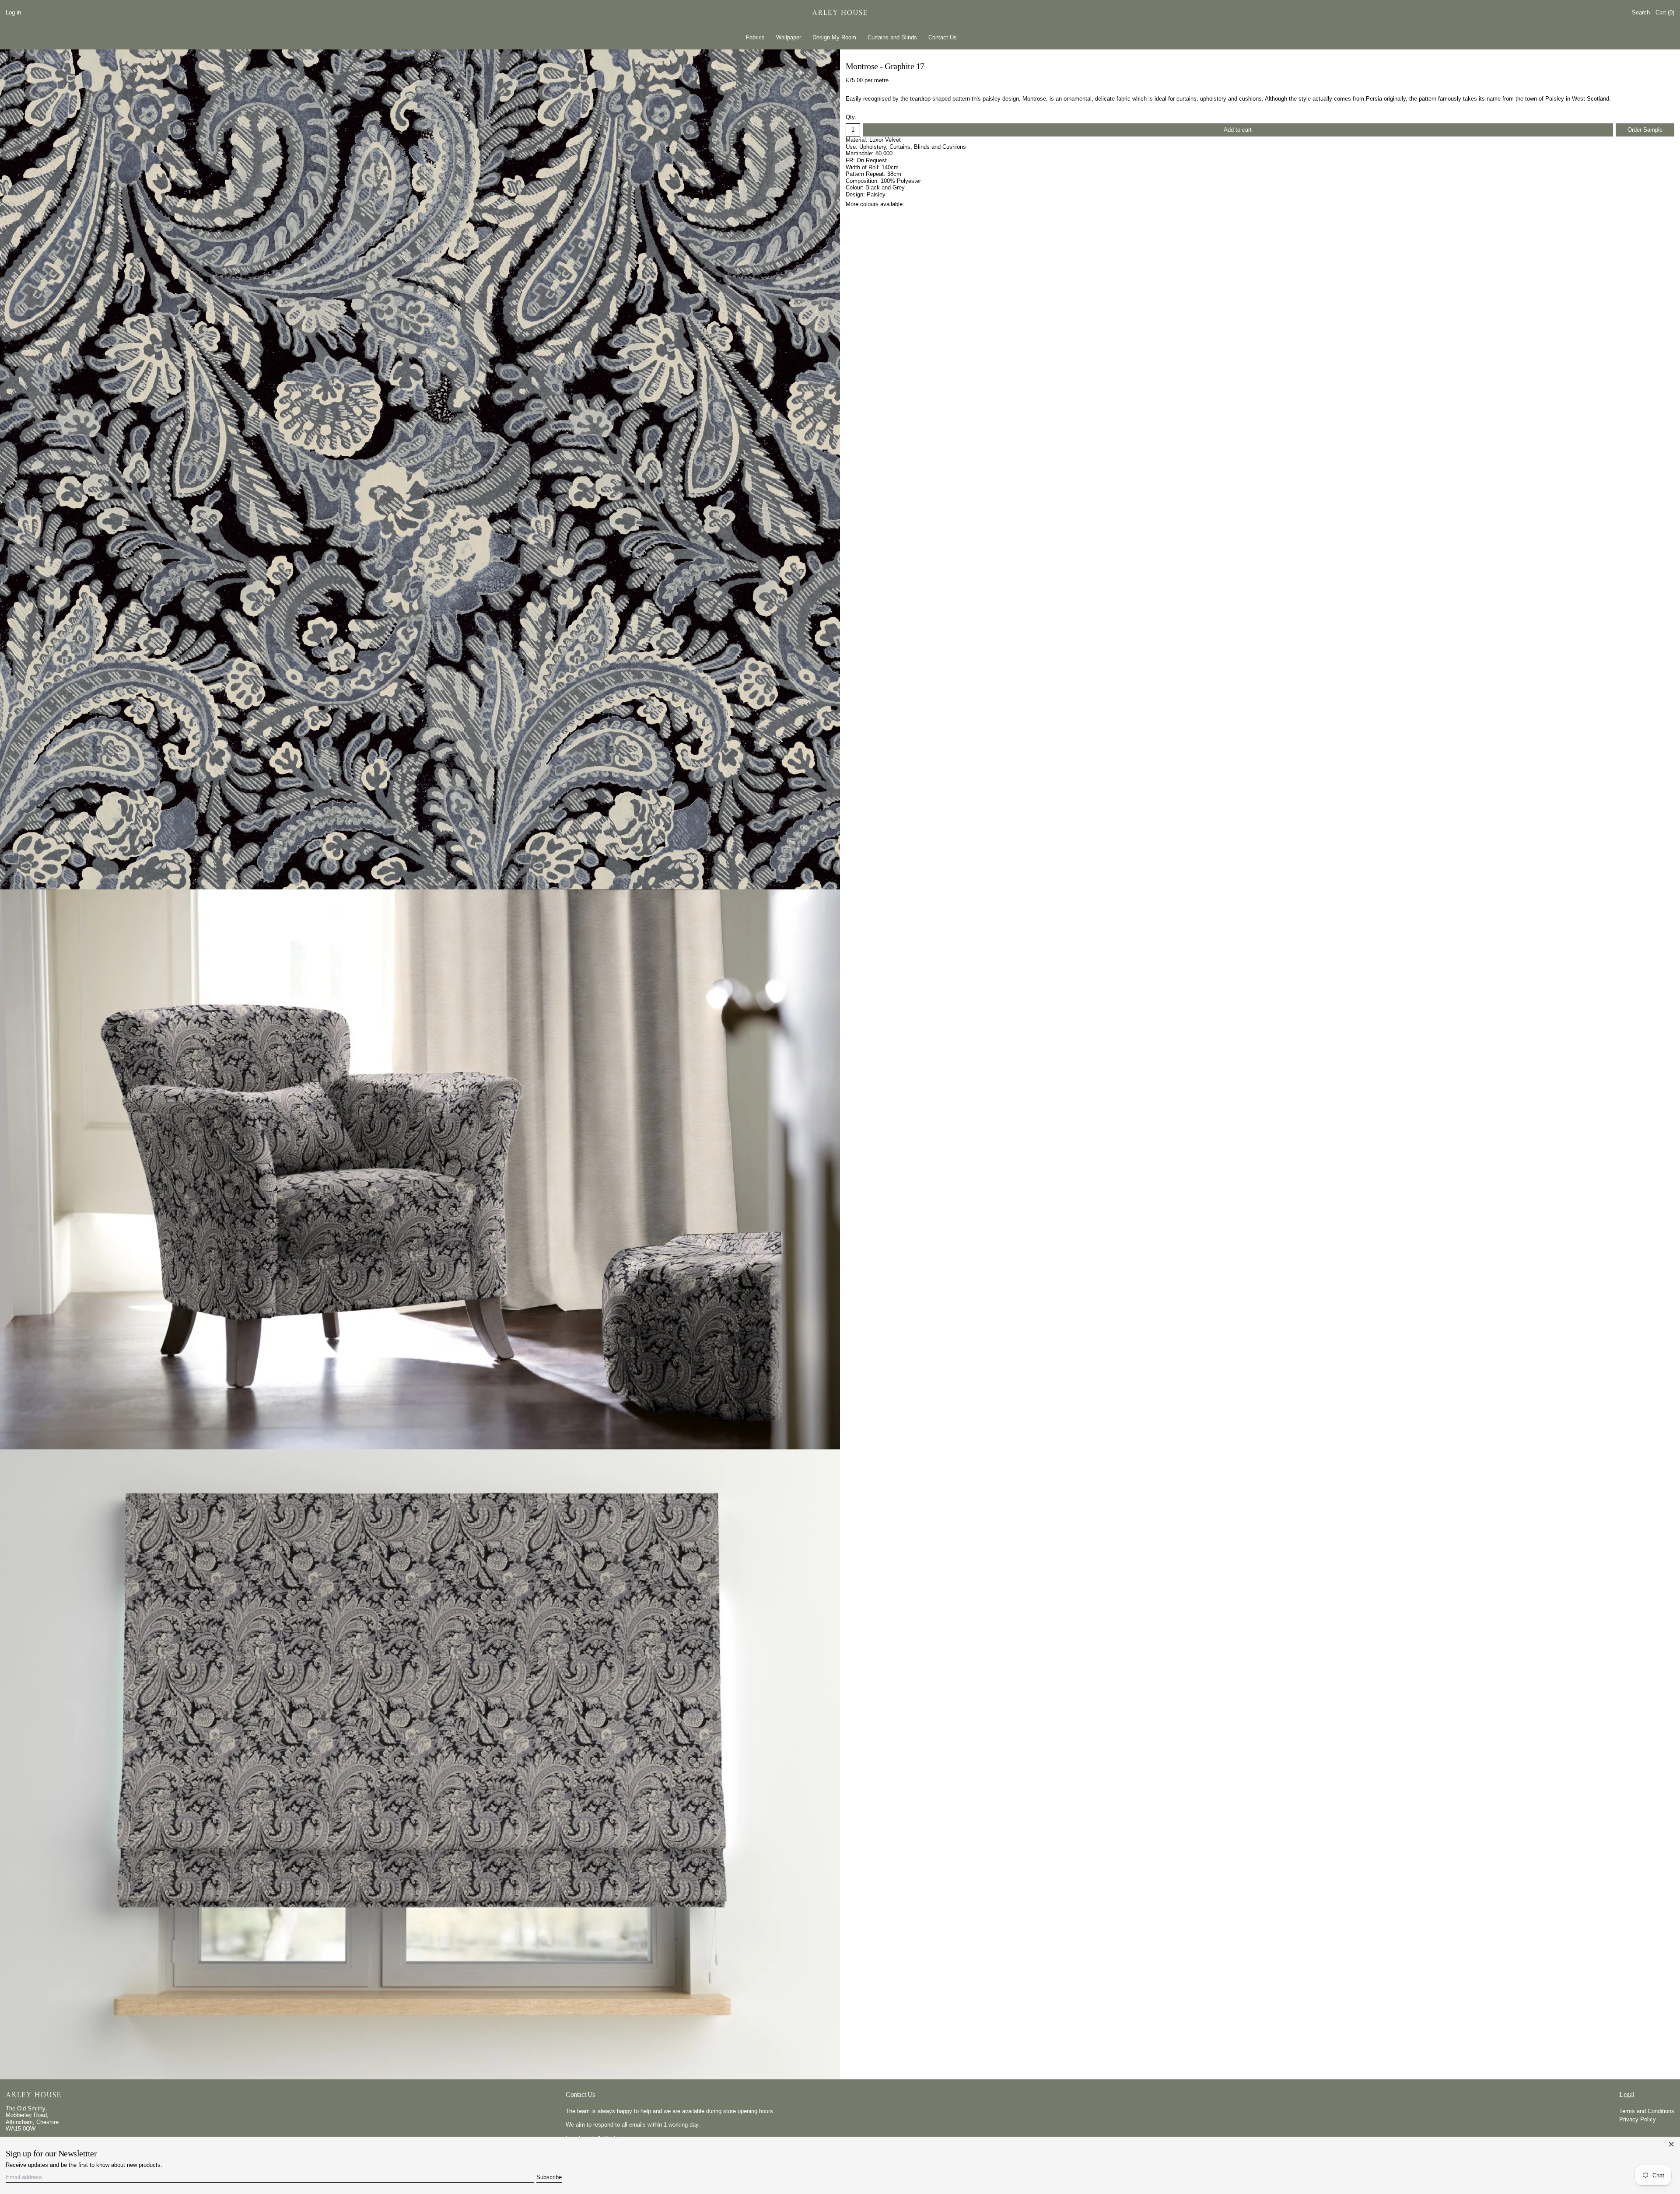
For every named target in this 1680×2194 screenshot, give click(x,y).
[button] (1641, 13)
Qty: (851, 117)
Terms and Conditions (1647, 2111)
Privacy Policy (1638, 2119)
